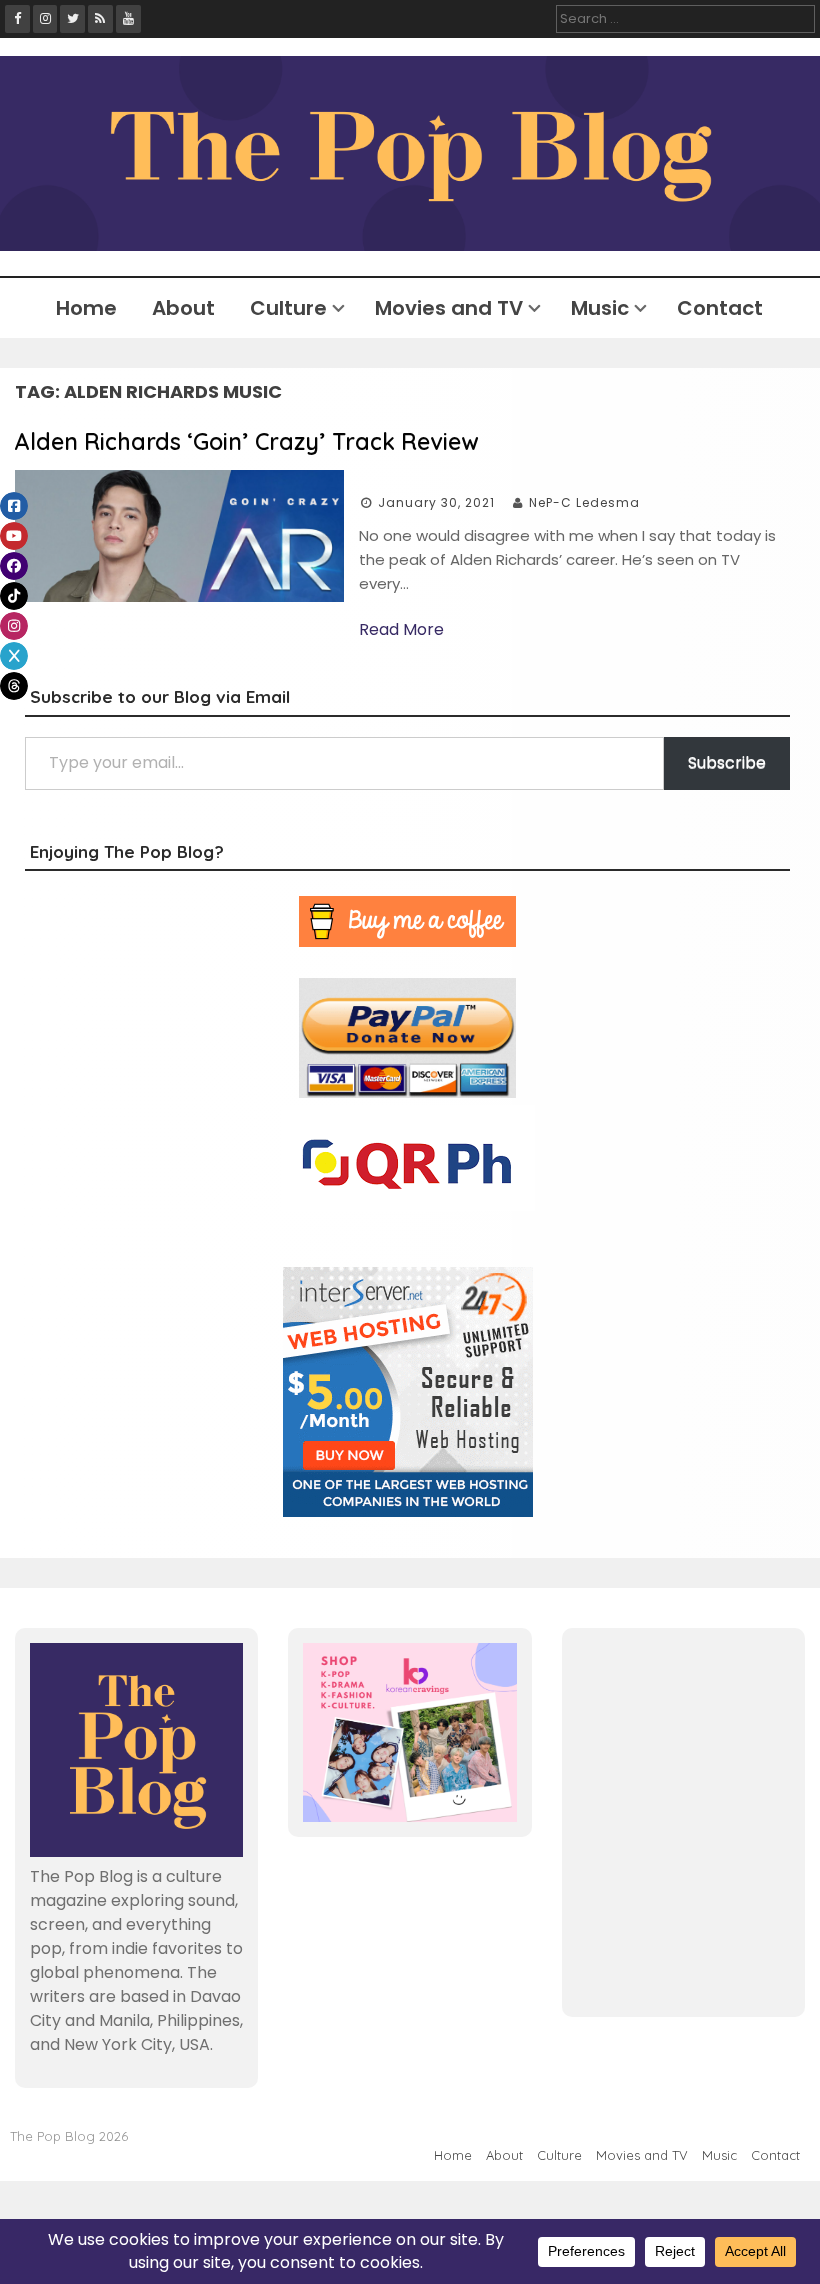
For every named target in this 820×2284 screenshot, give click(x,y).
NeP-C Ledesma (584, 502)
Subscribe (727, 762)
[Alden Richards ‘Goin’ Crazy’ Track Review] (179, 596)
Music (600, 308)
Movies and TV (449, 308)
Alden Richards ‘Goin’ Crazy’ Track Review (247, 441)
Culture (288, 308)
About (183, 308)
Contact (720, 308)
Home (86, 308)
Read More (401, 629)
